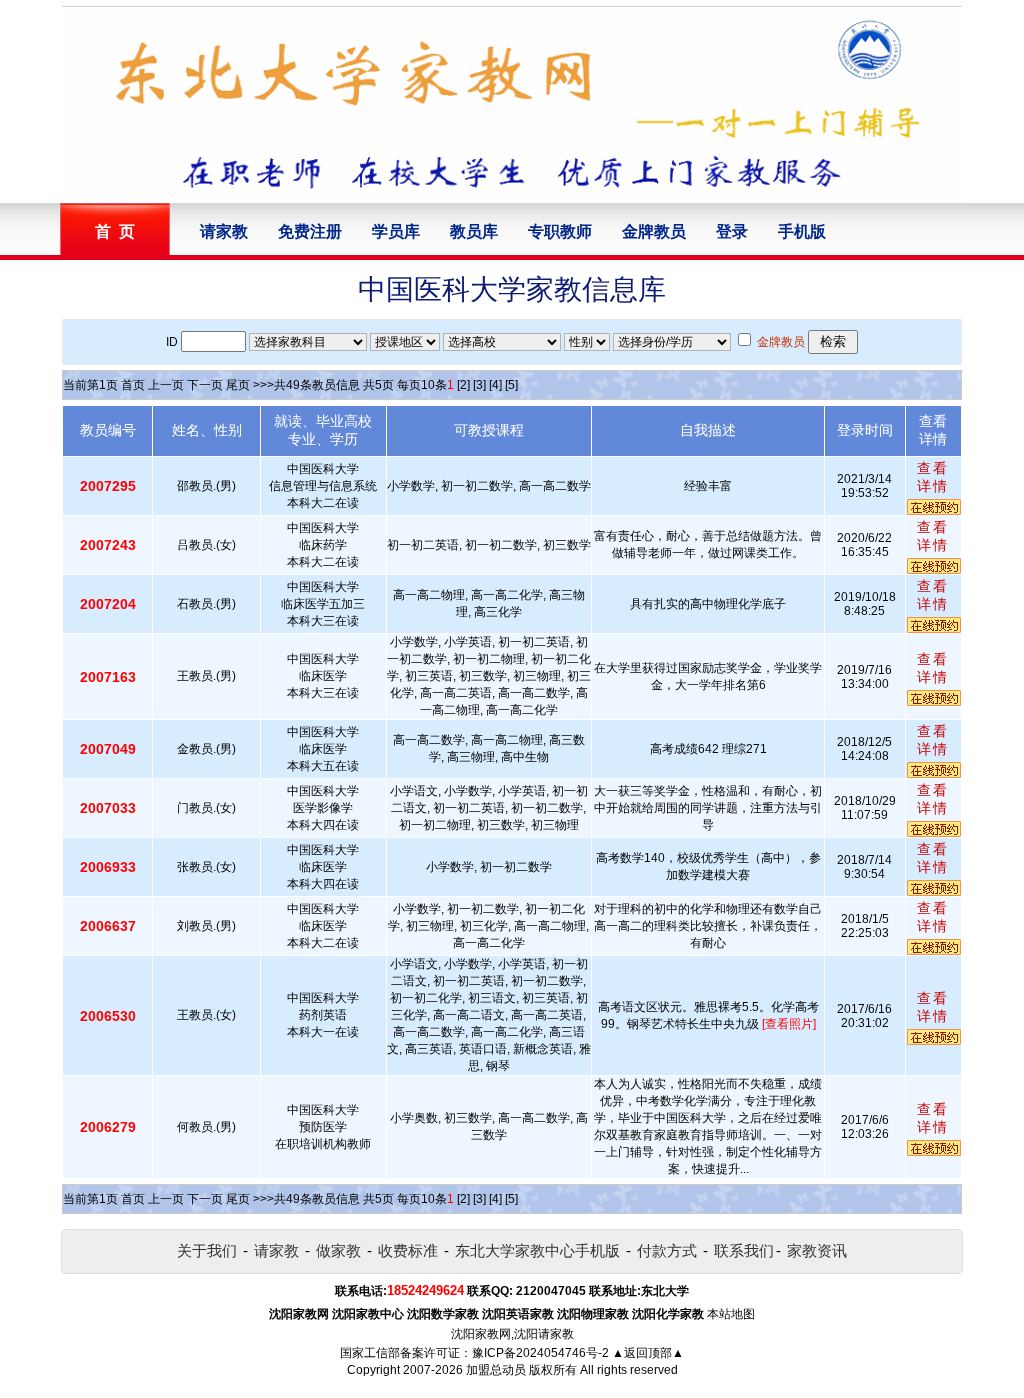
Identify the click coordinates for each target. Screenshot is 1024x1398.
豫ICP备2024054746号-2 (540, 1353)
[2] (463, 385)
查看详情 (933, 477)
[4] (495, 385)
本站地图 (731, 1314)
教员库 (474, 231)
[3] (479, 385)
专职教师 (560, 231)
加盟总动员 (496, 1370)
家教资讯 (817, 1250)
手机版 (802, 231)
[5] (511, 385)
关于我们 (207, 1250)
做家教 (338, 1250)
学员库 (396, 231)
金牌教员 (654, 231)
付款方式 (667, 1250)
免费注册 (310, 231)
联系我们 (744, 1250)
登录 (732, 231)
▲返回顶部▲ (648, 1353)
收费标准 (408, 1250)
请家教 (224, 231)
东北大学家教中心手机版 (537, 1250)
